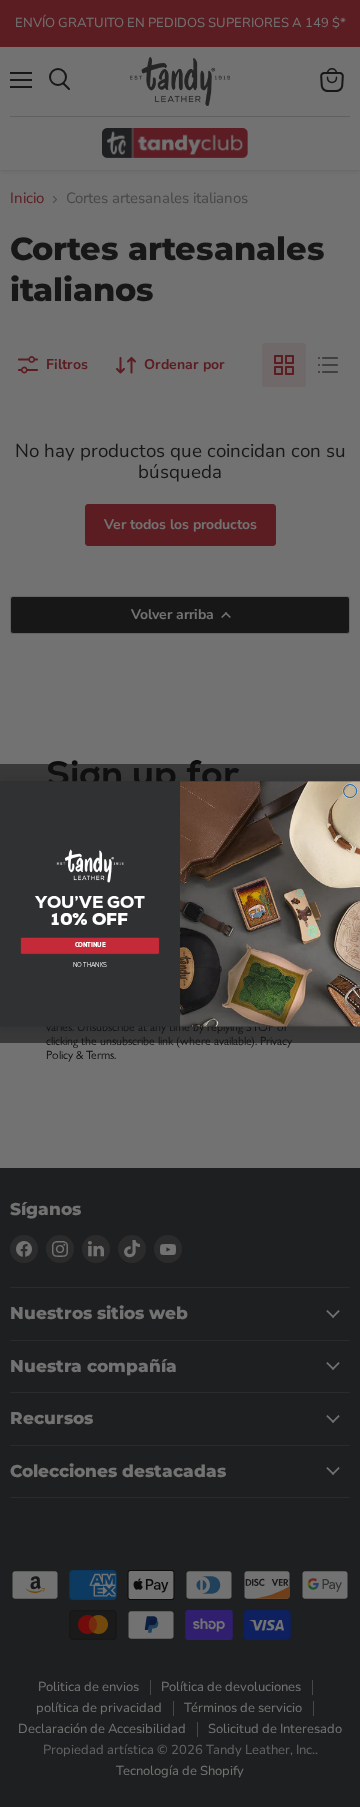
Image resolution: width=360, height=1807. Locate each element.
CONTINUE (90, 945)
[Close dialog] (350, 791)
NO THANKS (90, 964)
